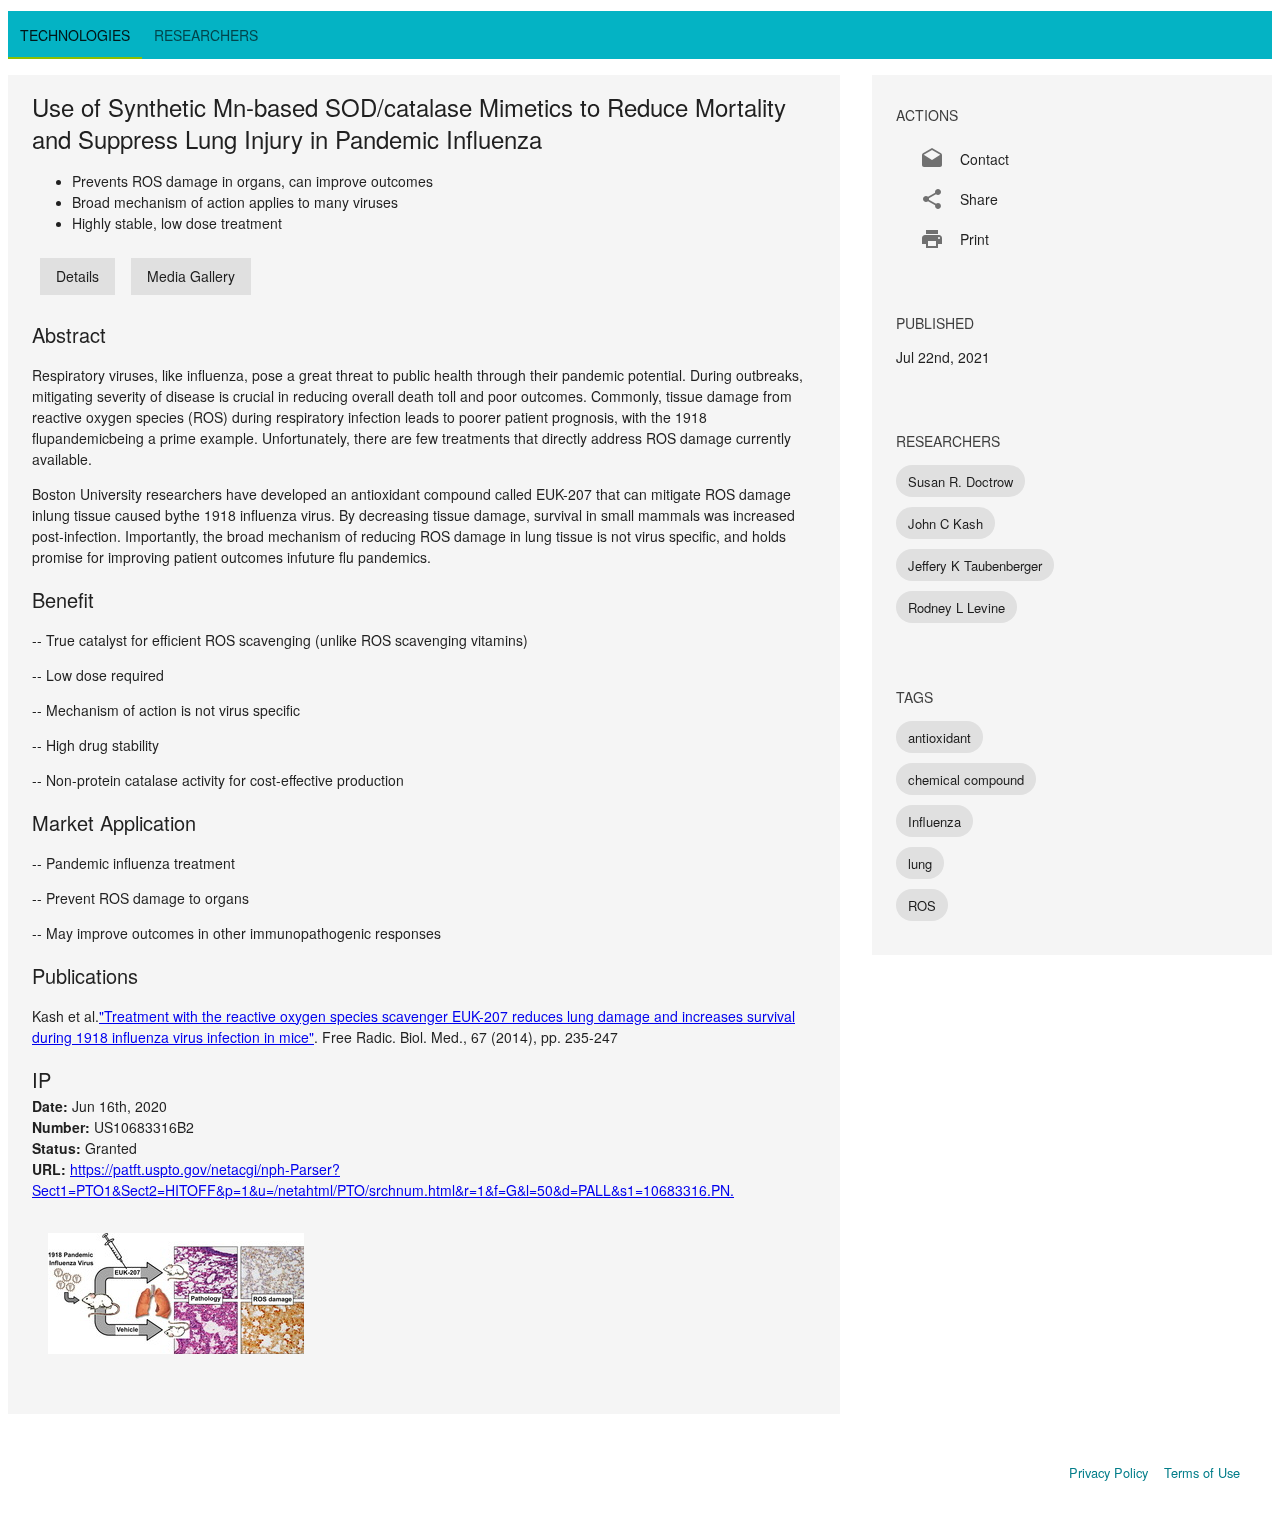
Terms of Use (1202, 1472)
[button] (1072, 159)
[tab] (75, 35)
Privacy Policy (1108, 1472)
